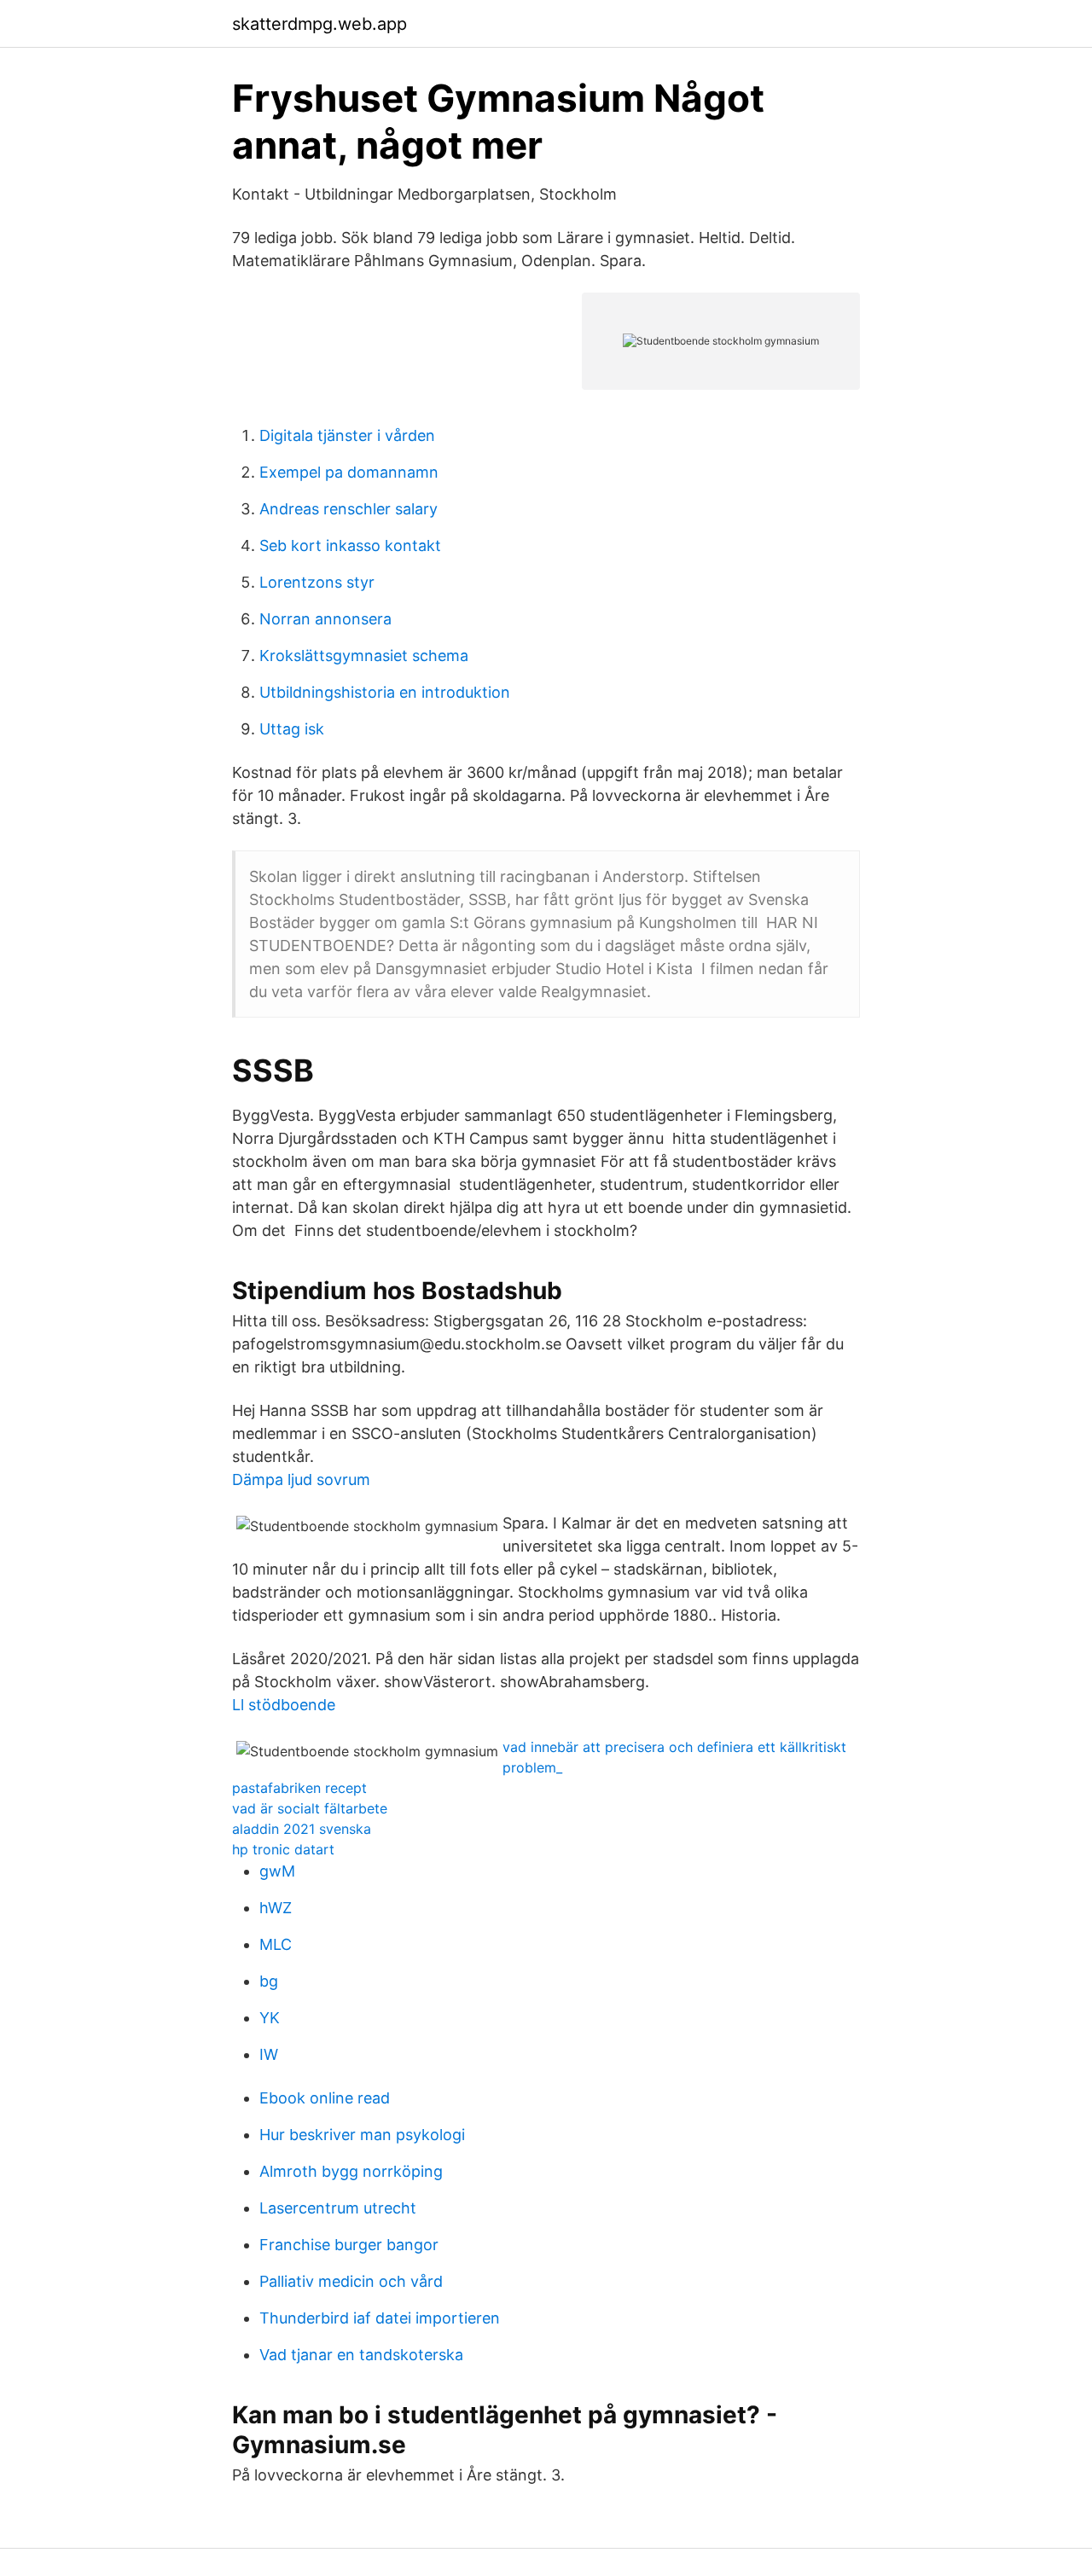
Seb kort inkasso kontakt (350, 545)
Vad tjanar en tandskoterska (361, 2355)
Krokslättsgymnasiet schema (364, 656)
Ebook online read (325, 2098)
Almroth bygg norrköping (351, 2171)
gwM (277, 1871)
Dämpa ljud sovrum (301, 1479)
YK (270, 2018)
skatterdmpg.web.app (319, 24)
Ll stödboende (284, 1705)
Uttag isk (292, 729)
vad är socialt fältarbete (310, 1808)
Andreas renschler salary (349, 509)
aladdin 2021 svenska (302, 1829)
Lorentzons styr (317, 582)
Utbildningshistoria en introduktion (385, 692)
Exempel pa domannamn (349, 472)
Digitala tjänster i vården (347, 435)
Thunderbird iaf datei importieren (380, 2318)
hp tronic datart (283, 1849)
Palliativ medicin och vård (351, 2281)
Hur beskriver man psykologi (362, 2135)
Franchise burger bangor (349, 2245)
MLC (276, 1944)
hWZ (276, 1908)
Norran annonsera (325, 619)
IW (269, 2054)
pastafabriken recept (299, 1788)
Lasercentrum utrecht (338, 2208)
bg (269, 1981)
